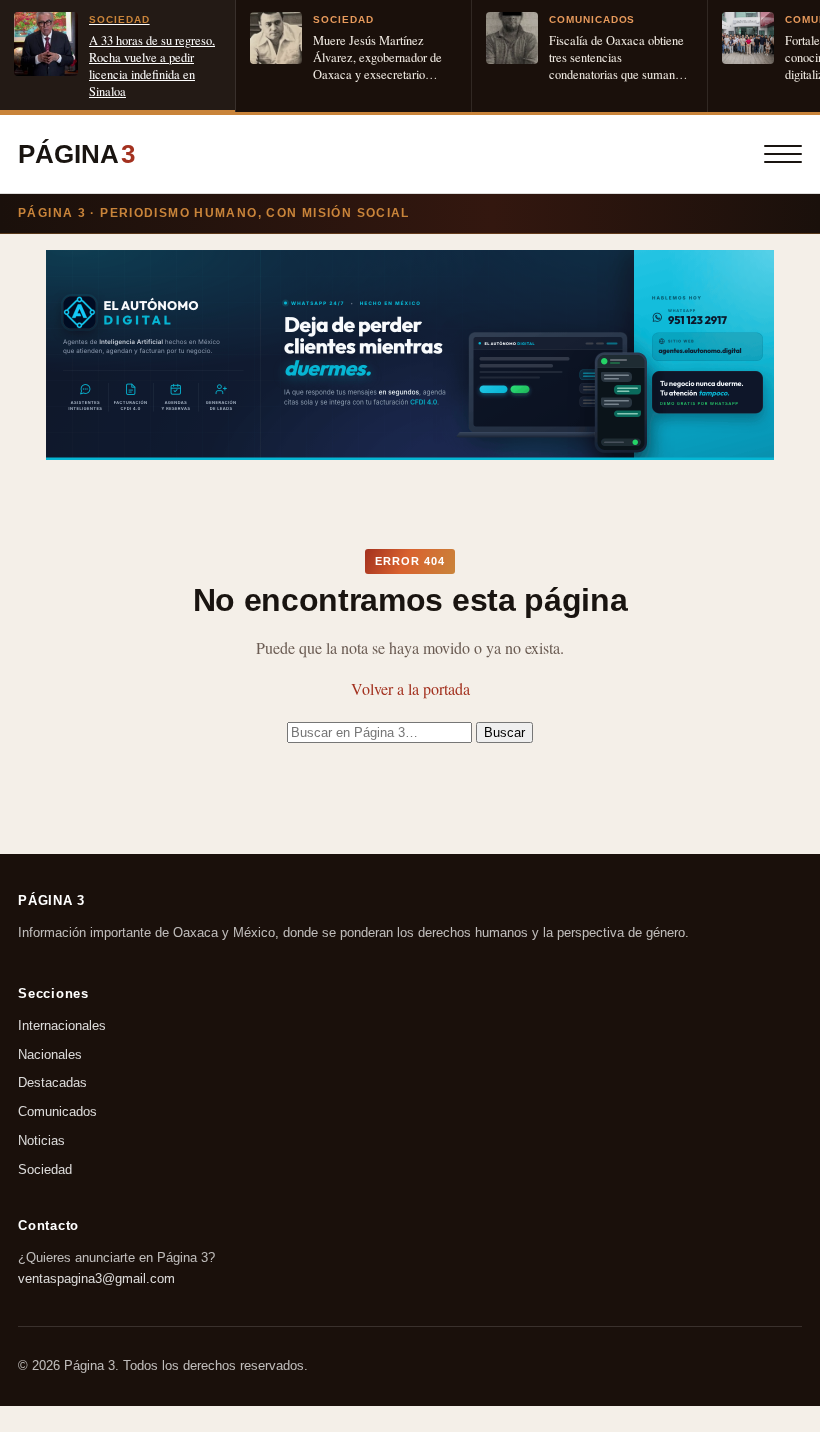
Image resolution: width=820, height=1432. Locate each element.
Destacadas (52, 1082)
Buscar (504, 732)
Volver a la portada (410, 688)
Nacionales (50, 1054)
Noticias (41, 1140)
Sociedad (45, 1169)
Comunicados (57, 1111)
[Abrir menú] (783, 154)
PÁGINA (76, 154)
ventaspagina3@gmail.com (96, 1277)
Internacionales (62, 1025)
